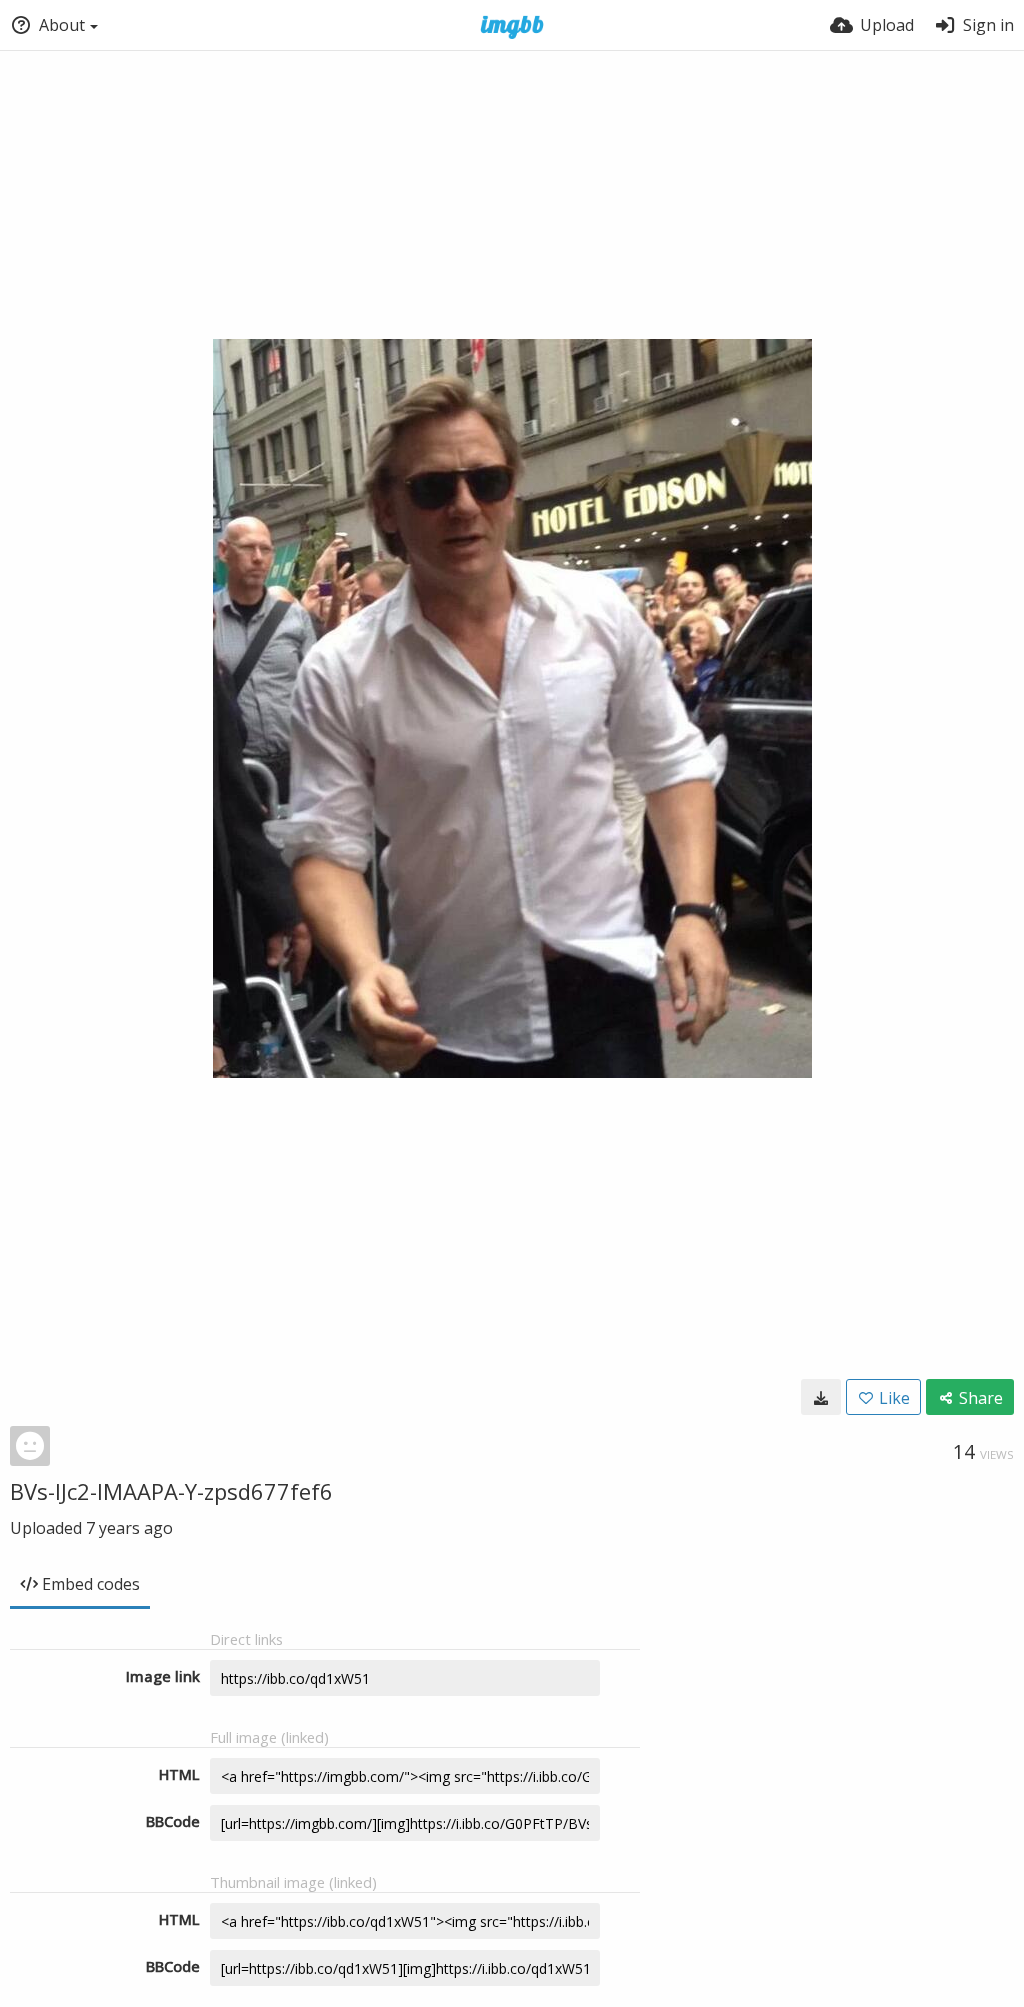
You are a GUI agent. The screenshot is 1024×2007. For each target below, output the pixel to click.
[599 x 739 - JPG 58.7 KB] (821, 1397)
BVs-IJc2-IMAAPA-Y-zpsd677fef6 (171, 1491)
